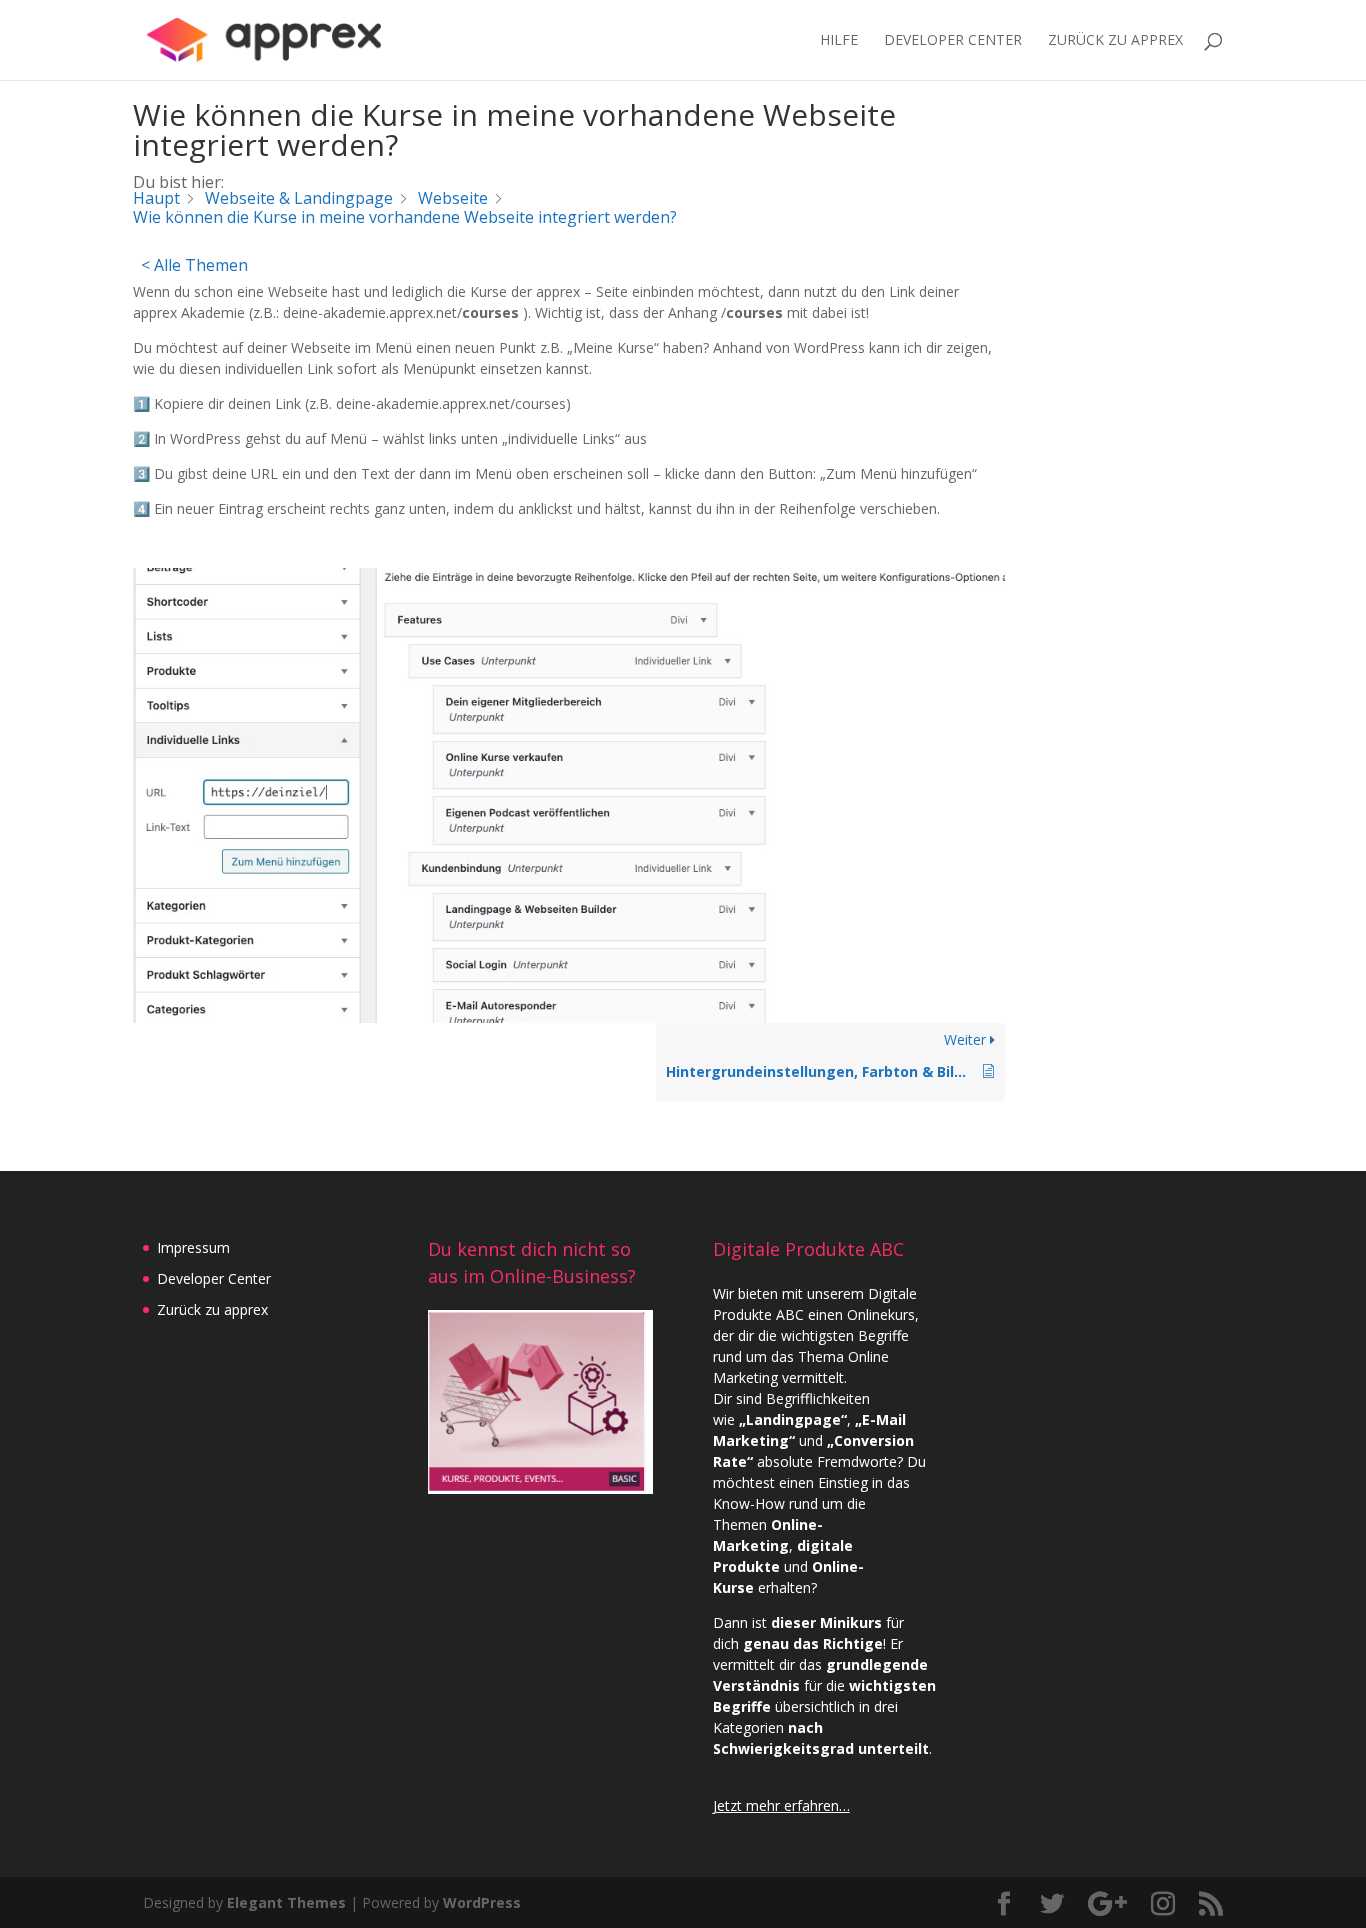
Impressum (193, 1247)
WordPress (482, 1902)
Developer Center (953, 41)
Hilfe (839, 41)
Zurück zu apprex (212, 1309)
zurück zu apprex (1115, 41)
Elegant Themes (286, 1902)
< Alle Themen (194, 265)
